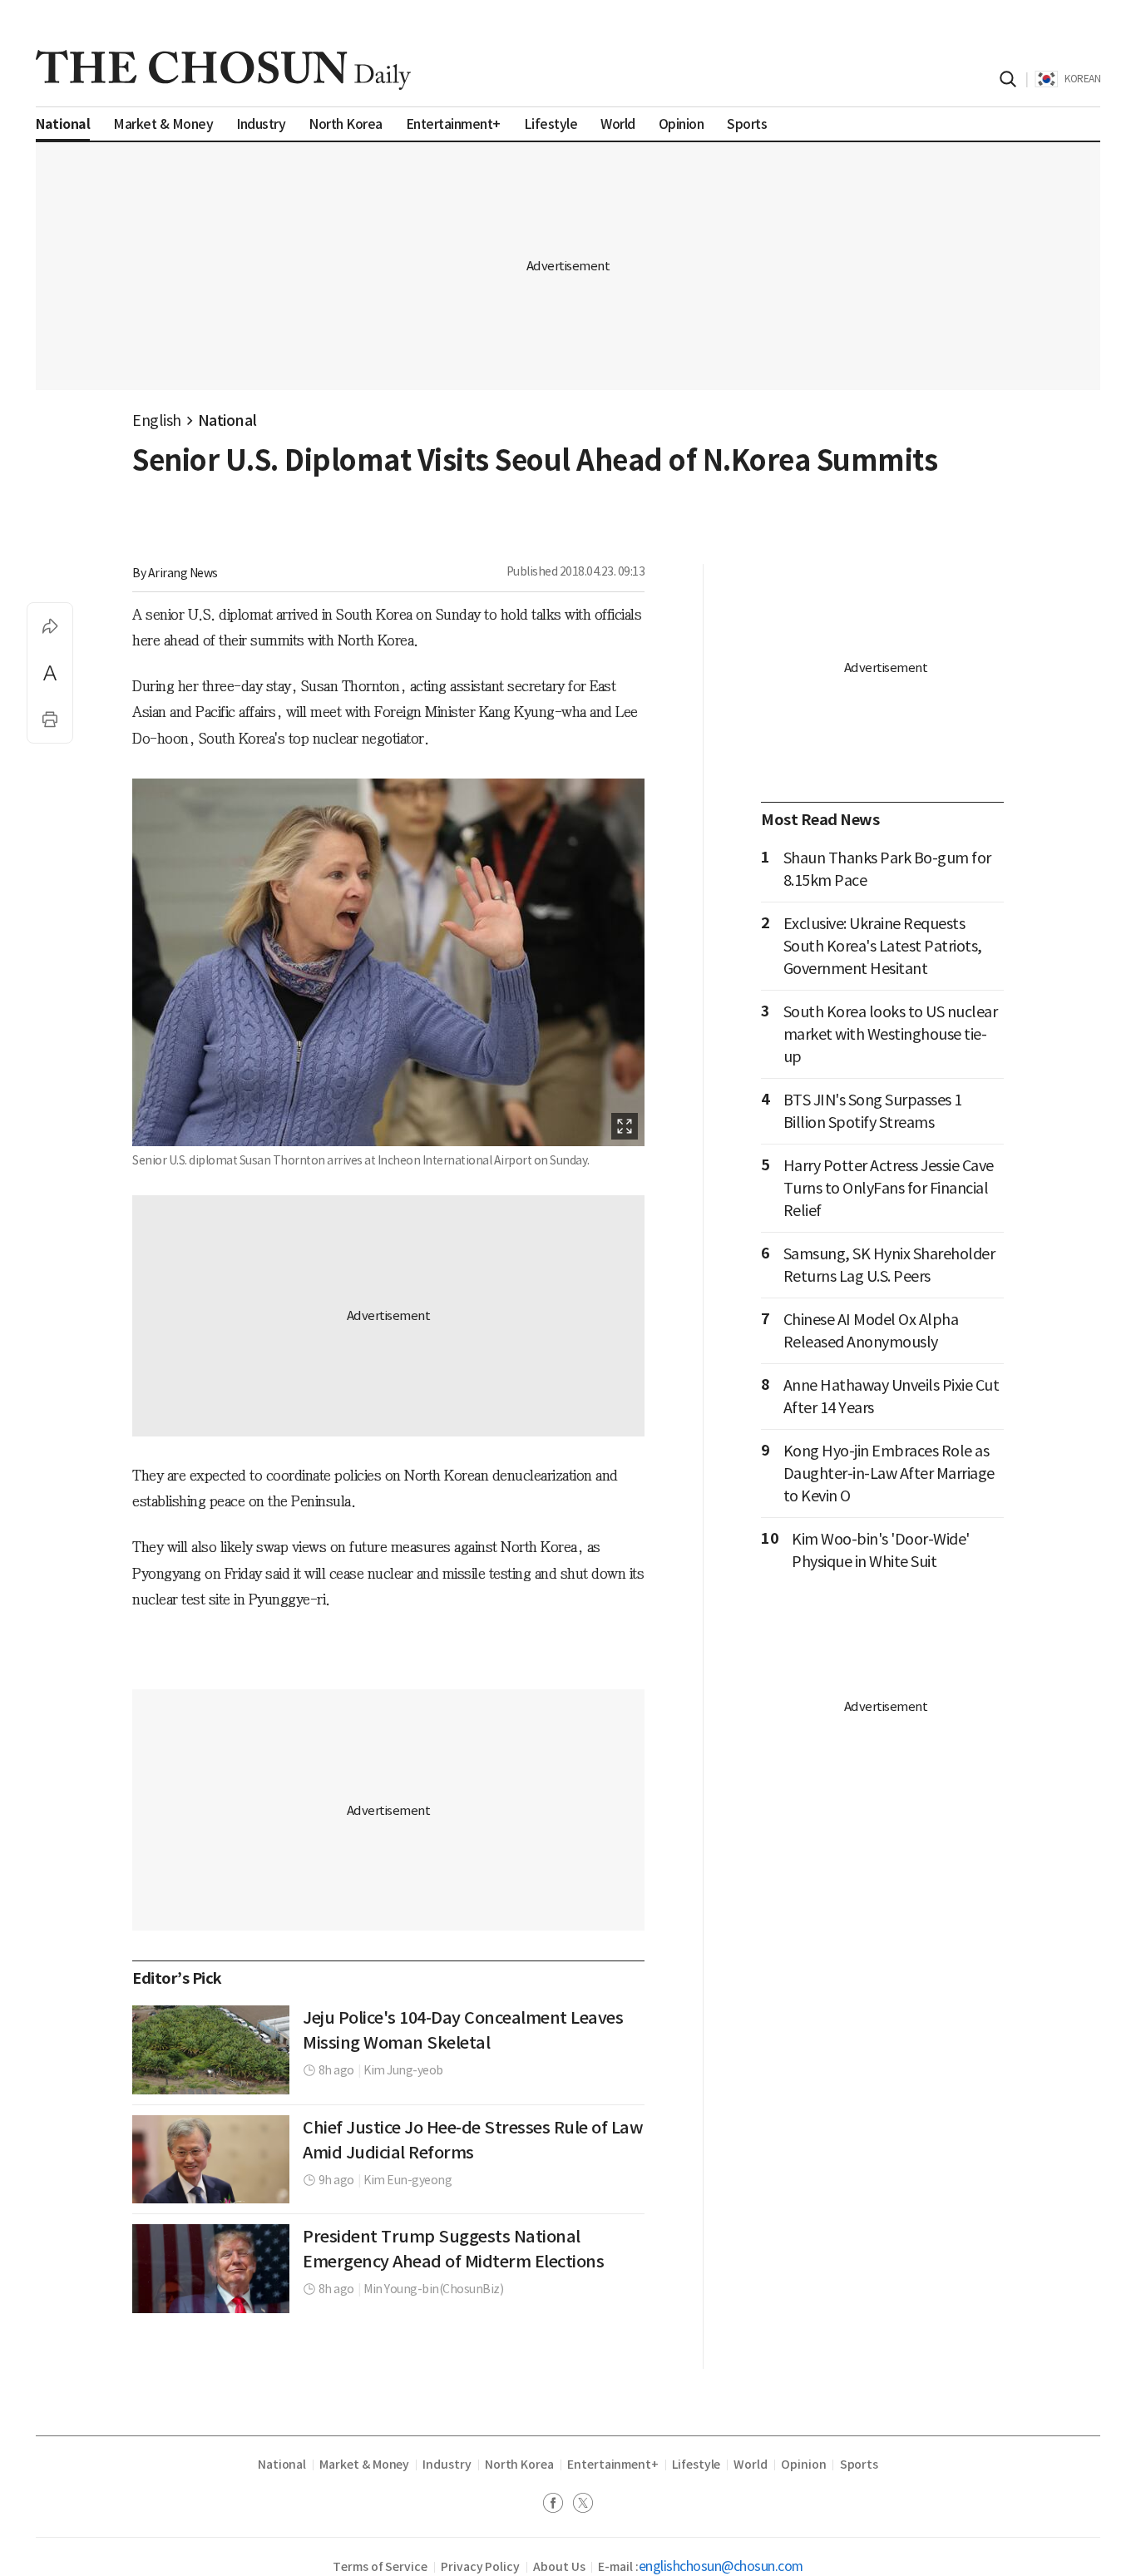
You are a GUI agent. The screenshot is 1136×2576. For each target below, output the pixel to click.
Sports (859, 2465)
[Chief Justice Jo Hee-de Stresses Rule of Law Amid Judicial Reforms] (211, 2159)
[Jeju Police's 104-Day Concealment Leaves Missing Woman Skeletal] (211, 2049)
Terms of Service (380, 2567)
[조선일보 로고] (223, 70)
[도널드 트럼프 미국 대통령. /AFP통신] (211, 2268)
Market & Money (364, 2465)
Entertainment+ (613, 2465)
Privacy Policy (480, 2567)
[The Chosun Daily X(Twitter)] (583, 2505)
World (751, 2465)
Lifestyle (696, 2465)
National (227, 420)
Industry (447, 2465)
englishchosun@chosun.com (721, 2566)
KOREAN (1082, 79)
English (157, 420)
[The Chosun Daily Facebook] (558, 2505)
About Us (559, 2567)
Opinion (804, 2465)
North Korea (519, 2465)
